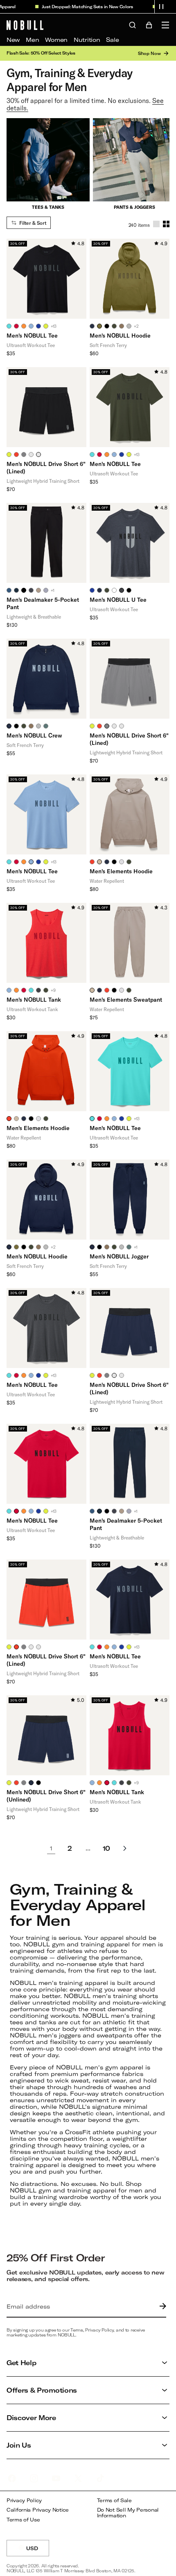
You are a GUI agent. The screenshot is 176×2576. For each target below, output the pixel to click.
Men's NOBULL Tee (32, 335)
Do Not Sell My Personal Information (128, 2513)
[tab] (9, 326)
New (13, 40)
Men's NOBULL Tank (34, 999)
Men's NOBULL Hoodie (120, 335)
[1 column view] (156, 224)
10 (106, 1848)
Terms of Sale (114, 2500)
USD (38, 2551)
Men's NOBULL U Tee (118, 599)
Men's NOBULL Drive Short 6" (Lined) (46, 467)
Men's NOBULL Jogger (119, 1256)
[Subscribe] (161, 2307)
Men (32, 40)
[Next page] (125, 1848)
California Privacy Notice (38, 2510)
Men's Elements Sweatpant (126, 999)
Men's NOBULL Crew (34, 735)
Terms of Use (23, 2520)
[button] (161, 7)
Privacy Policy (24, 2500)
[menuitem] (13, 40)
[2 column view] (166, 224)
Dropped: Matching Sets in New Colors (83, 7)
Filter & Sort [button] (33, 223)
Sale (112, 40)
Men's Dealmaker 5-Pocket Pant (43, 603)
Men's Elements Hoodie (121, 871)
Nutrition (87, 40)
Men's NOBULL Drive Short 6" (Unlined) (46, 1796)
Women (56, 40)
